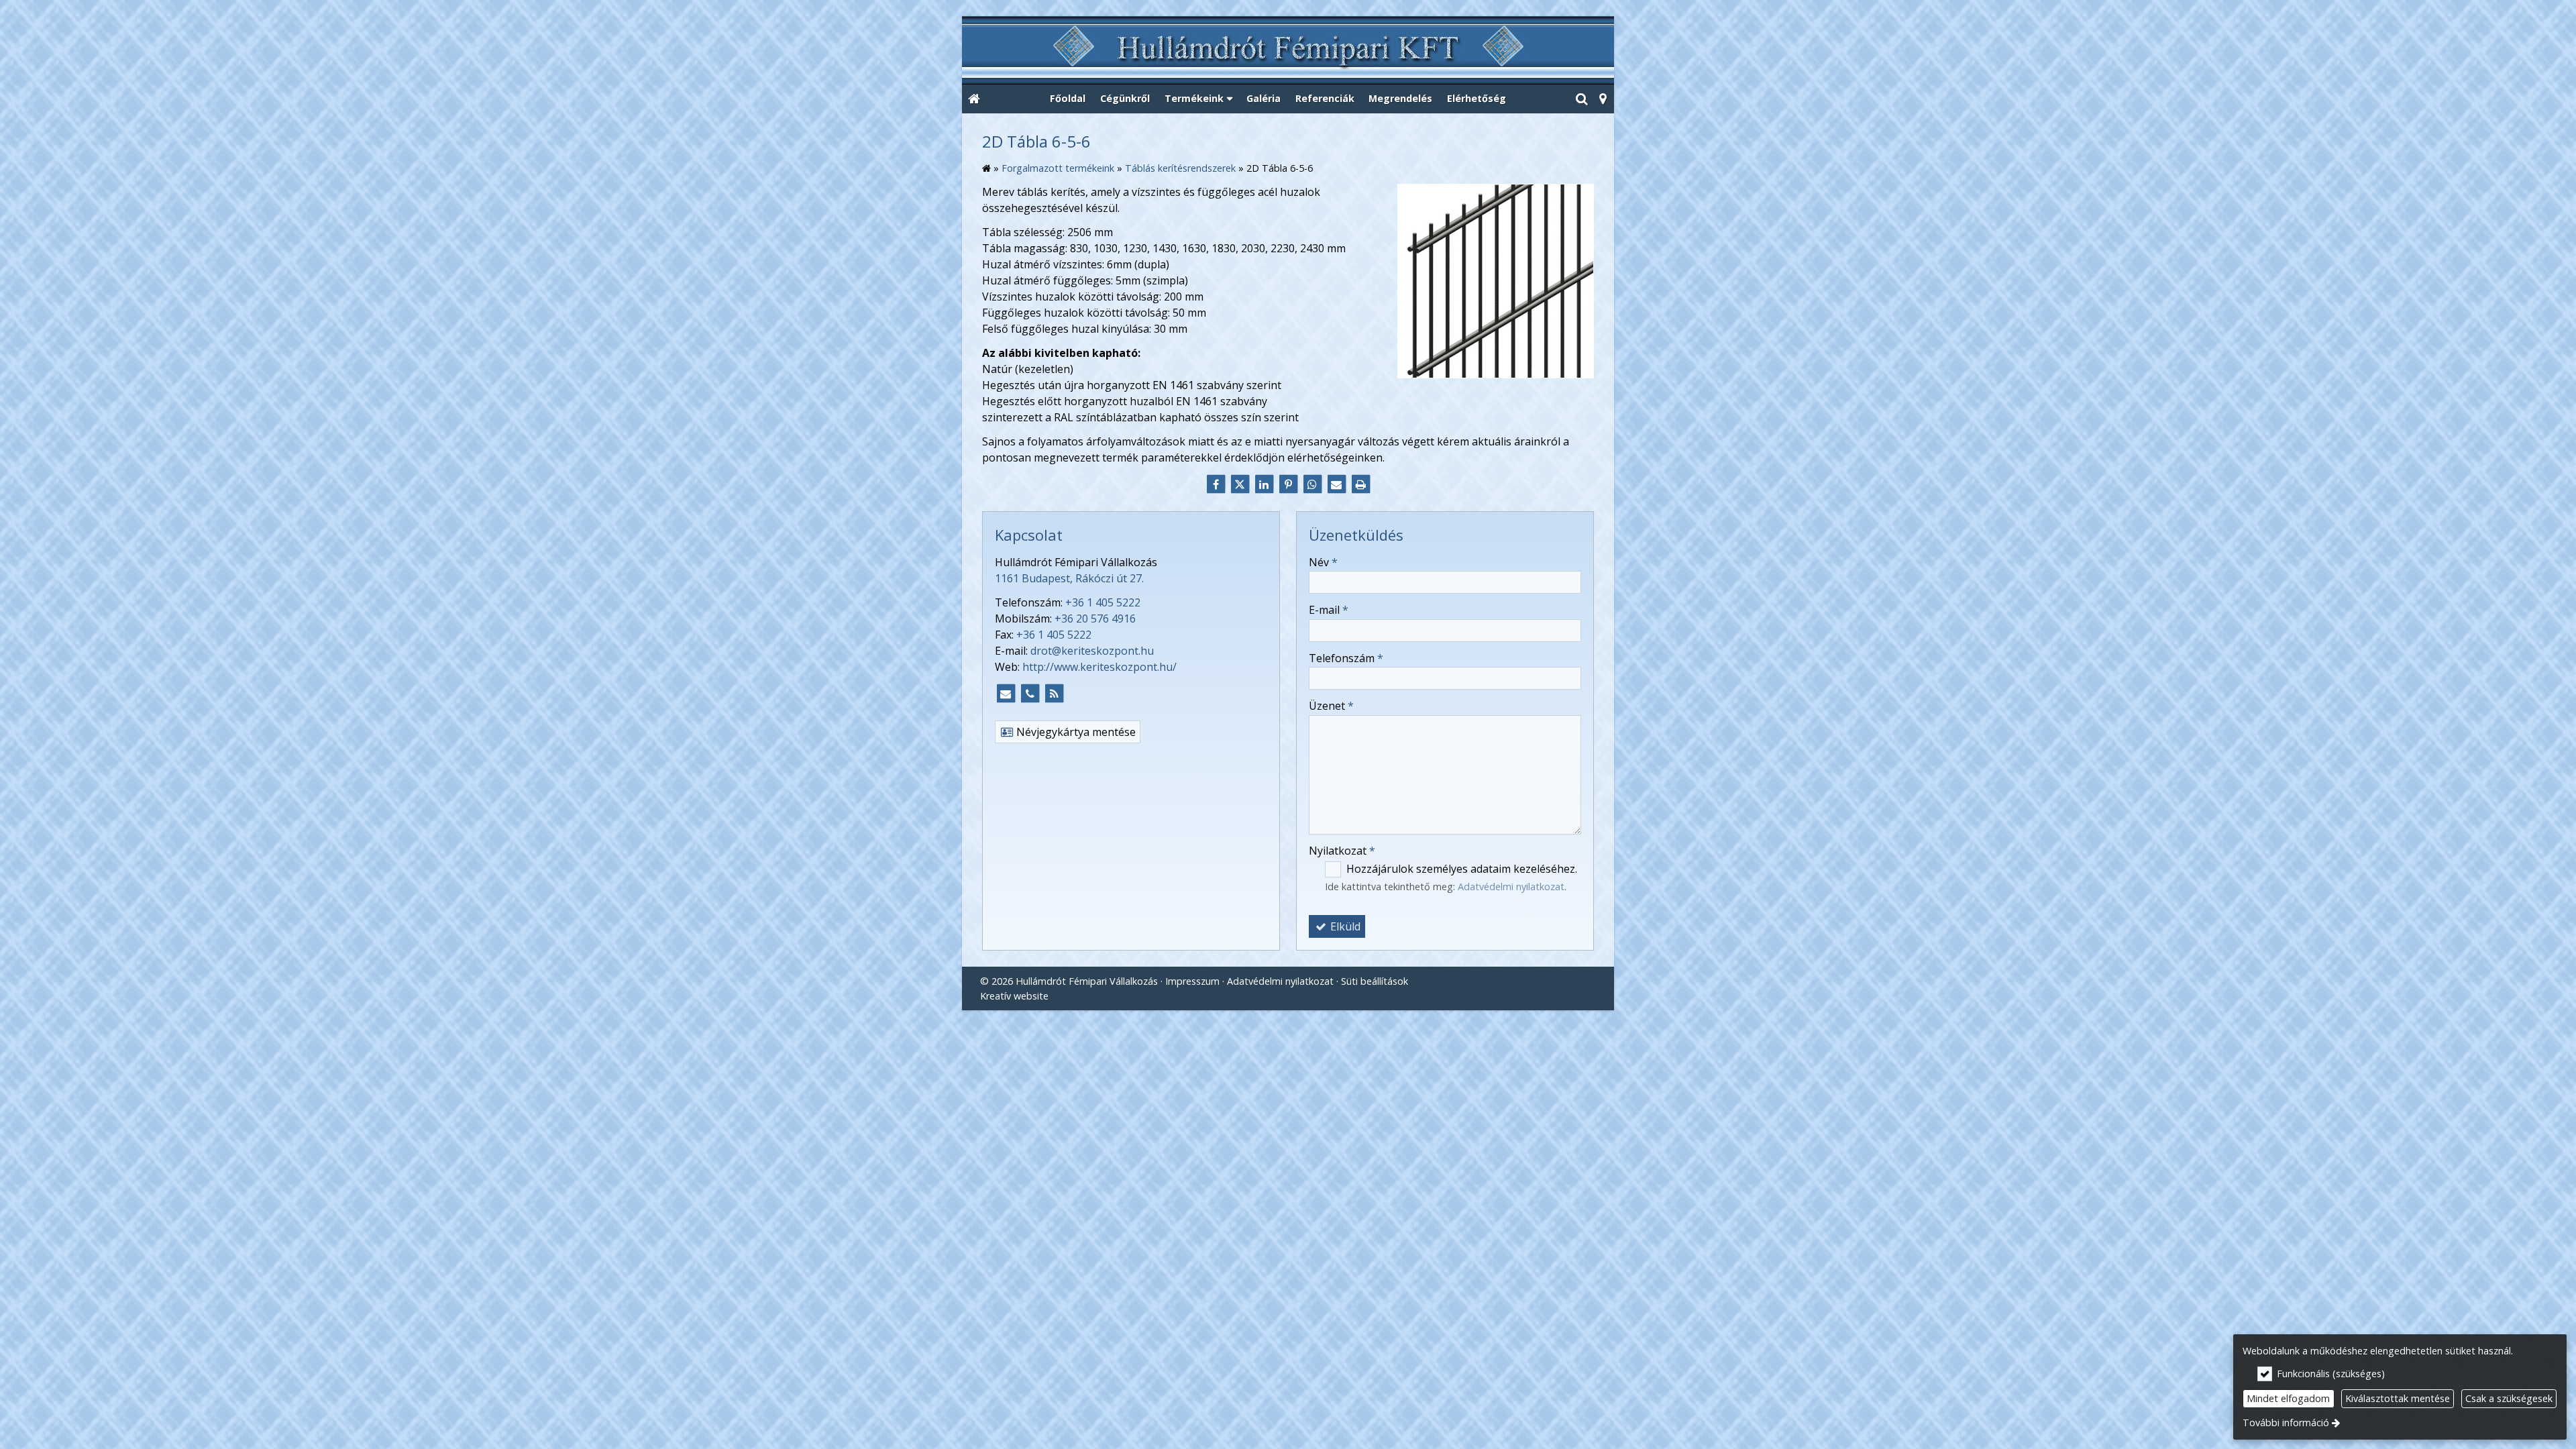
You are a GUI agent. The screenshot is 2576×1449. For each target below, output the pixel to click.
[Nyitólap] (1288, 51)
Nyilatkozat (1342, 851)
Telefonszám (1346, 658)
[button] (1603, 99)
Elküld (1344, 926)
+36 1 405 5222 (1103, 602)
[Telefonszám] (1030, 694)
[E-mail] (1336, 484)
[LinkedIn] (1264, 484)
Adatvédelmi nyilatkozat (1511, 887)
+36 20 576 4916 (1095, 619)
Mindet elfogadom (2288, 1398)
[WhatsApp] (1312, 484)
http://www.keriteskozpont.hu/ (1099, 667)
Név (1323, 562)
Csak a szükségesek (2509, 1398)
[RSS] (1054, 694)
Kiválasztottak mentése (2398, 1398)
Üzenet (1331, 706)
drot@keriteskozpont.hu (1092, 651)
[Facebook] (1216, 484)
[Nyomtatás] (1360, 484)
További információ (2286, 1423)
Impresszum (1192, 981)
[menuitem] (974, 99)
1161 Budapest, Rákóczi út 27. (1069, 578)
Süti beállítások (1375, 981)
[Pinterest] (1288, 484)
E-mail (1329, 610)
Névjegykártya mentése (1075, 732)
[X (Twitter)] (1240, 484)
